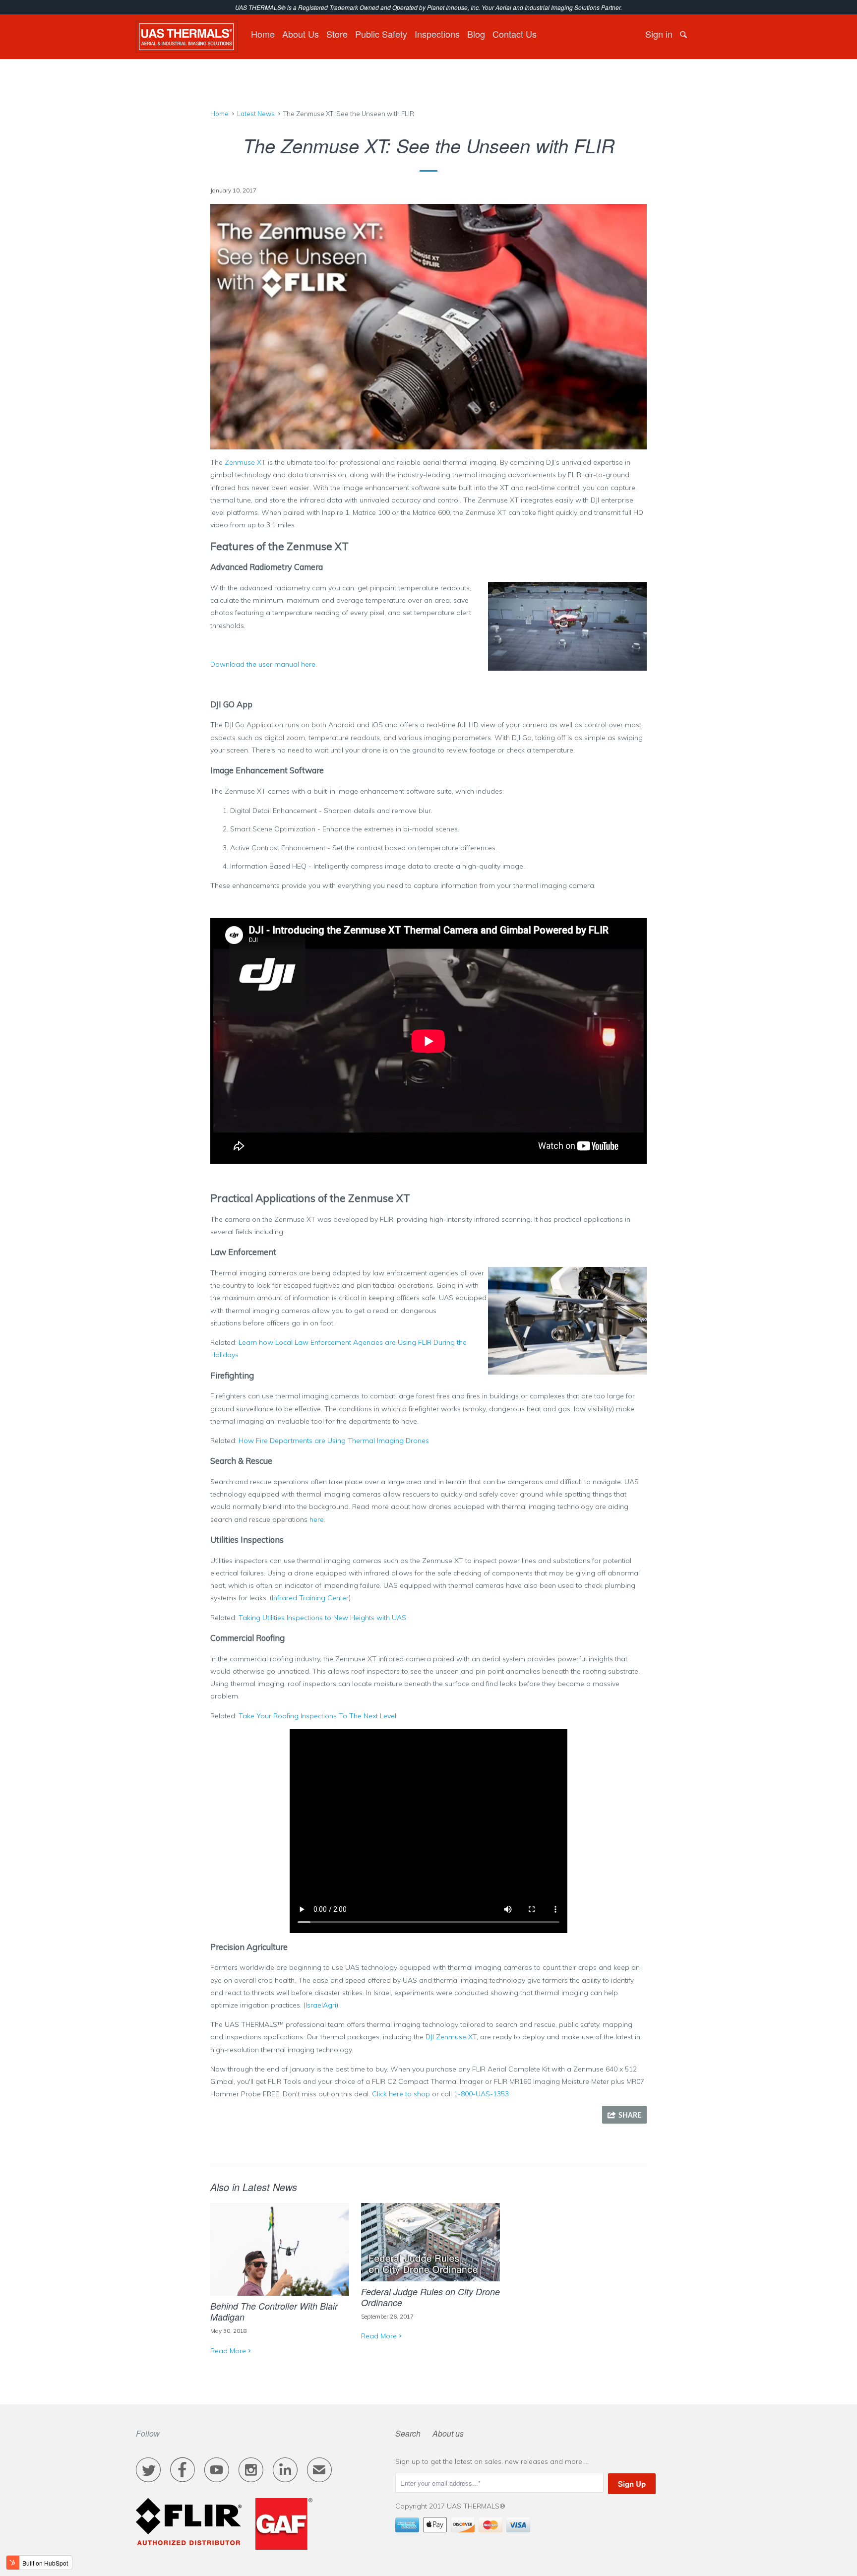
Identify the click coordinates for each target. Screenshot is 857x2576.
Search (408, 2433)
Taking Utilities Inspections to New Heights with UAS (322, 1618)
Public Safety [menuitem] (381, 34)
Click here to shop (401, 2094)
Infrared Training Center (310, 1598)
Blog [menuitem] (476, 34)
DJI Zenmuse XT (451, 2037)
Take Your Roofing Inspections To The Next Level (317, 1716)
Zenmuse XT (245, 462)
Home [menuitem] (263, 34)
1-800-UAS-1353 (481, 2094)
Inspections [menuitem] (437, 34)
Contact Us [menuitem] (515, 34)
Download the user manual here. (265, 664)
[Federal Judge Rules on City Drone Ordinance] (430, 2275)
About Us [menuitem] (301, 34)
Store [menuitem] (337, 34)
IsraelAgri (321, 2005)
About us (448, 2433)
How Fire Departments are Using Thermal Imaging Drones (334, 1441)
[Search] (684, 34)
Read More (228, 2351)
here (317, 1519)
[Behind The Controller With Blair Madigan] (280, 2289)
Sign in (659, 34)
